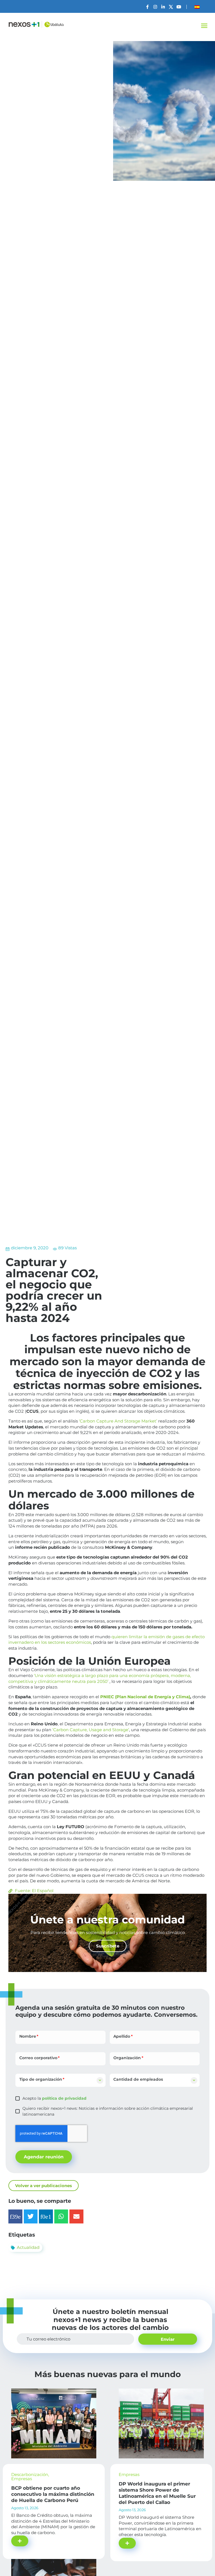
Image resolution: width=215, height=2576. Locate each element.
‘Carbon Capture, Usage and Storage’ (91, 1730)
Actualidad (28, 2247)
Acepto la (54, 2098)
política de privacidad (64, 2098)
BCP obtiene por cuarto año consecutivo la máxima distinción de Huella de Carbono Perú (53, 2494)
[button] (204, 26)
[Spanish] (197, 7)
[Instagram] (155, 7)
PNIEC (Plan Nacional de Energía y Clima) (145, 1697)
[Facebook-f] (147, 7)
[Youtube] (179, 7)
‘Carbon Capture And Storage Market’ (118, 1421)
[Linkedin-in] (163, 7)
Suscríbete (108, 1946)
